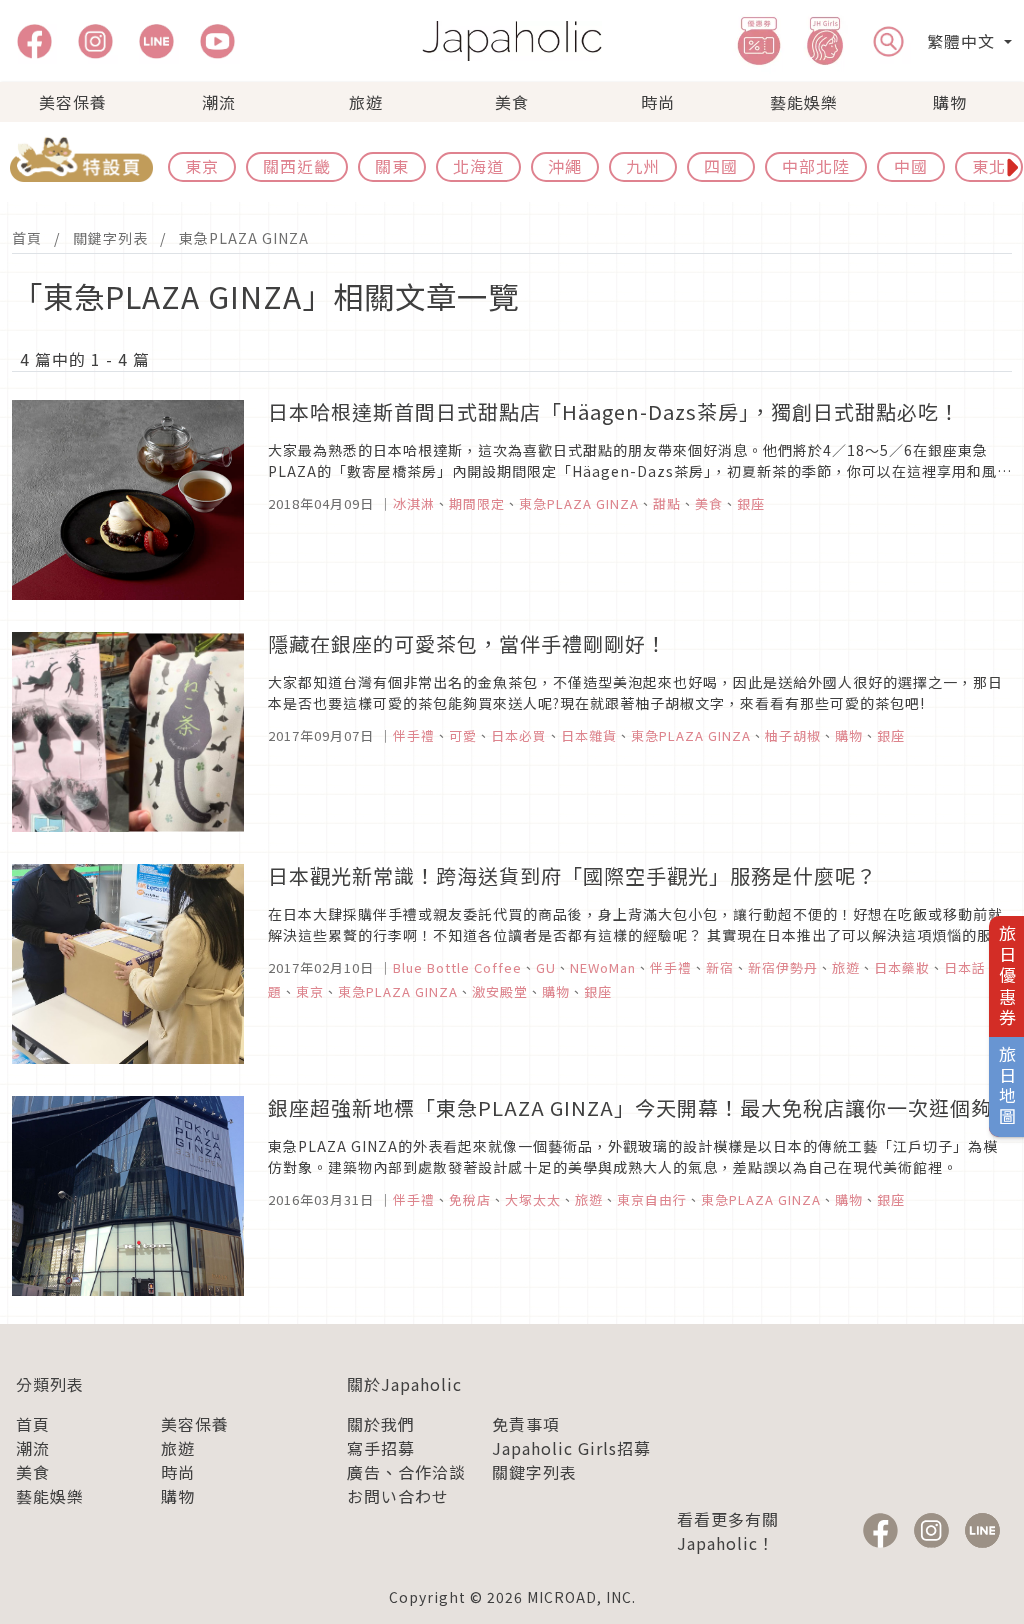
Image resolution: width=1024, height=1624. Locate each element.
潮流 (219, 102)
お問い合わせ (398, 1496)
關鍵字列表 (110, 238)
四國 (721, 166)
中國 (911, 166)
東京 (202, 166)
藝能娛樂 (804, 102)
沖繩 (565, 166)
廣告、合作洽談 (406, 1472)
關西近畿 (297, 166)
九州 (643, 166)
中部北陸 (816, 166)
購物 (950, 102)
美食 (512, 102)
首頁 (27, 238)
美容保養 (73, 102)
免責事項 (526, 1424)
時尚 (658, 102)
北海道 (478, 166)
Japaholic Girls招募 (571, 1448)
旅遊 (366, 102)
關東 (392, 166)
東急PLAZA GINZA (244, 238)
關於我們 (381, 1424)
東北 (989, 166)
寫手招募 (381, 1448)
